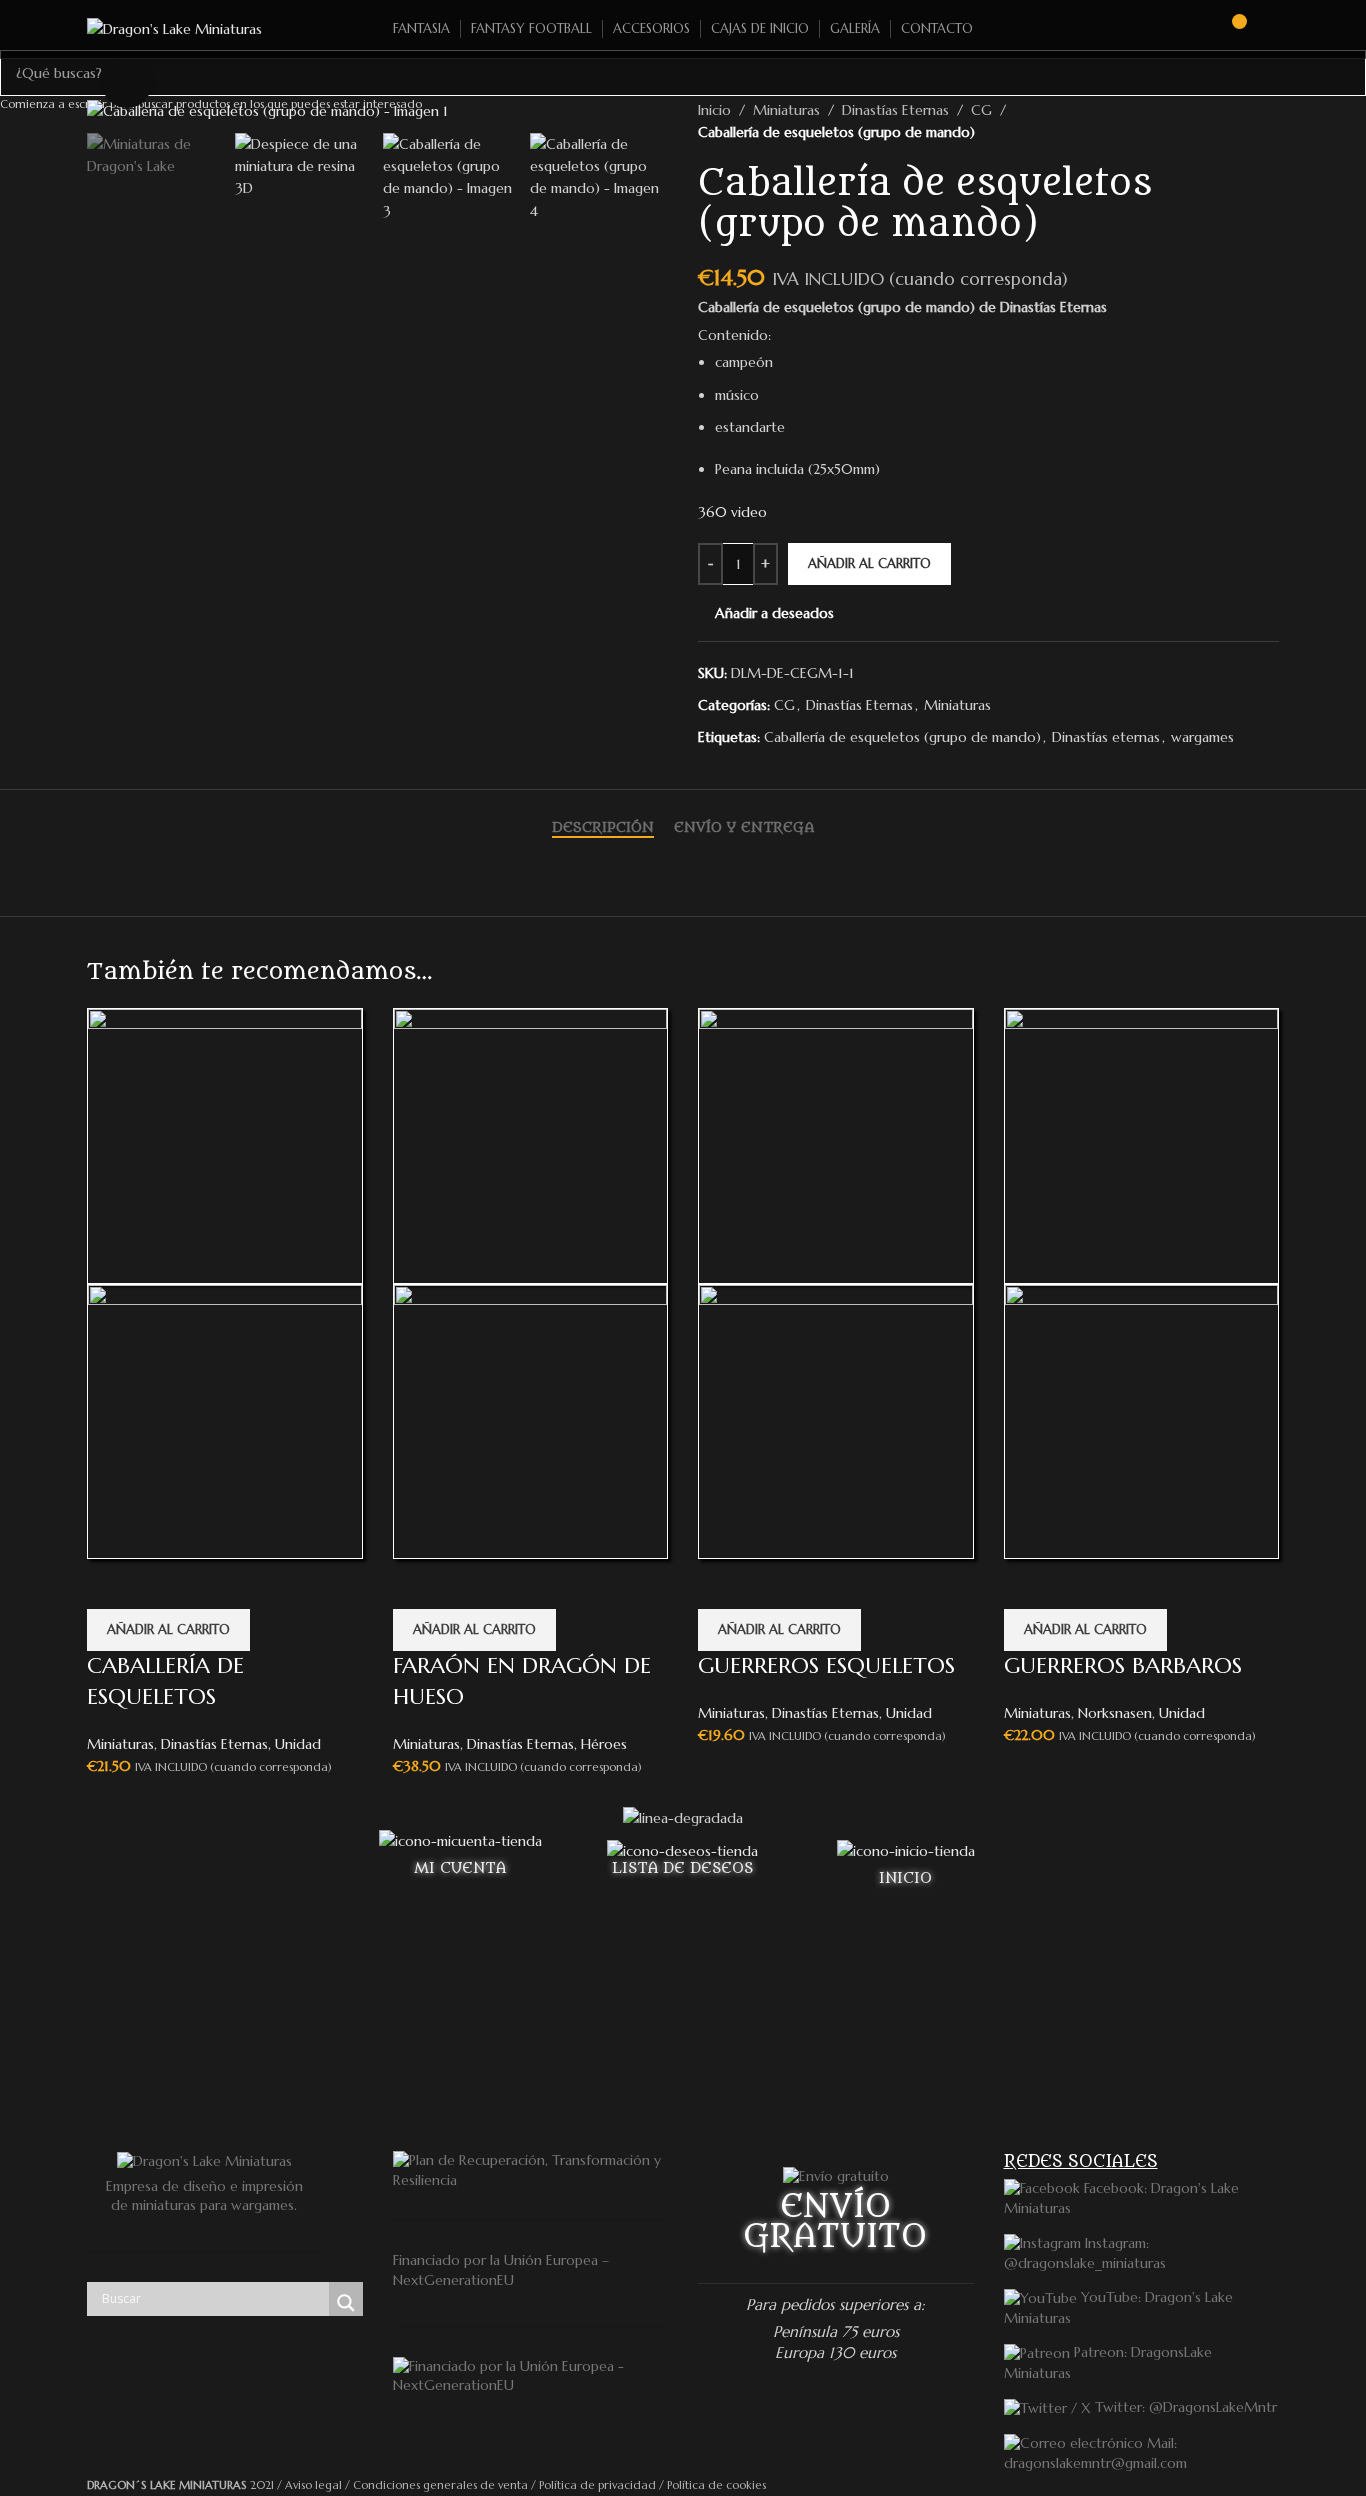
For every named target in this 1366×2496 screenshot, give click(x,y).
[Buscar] (1194, 29)
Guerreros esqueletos (826, 1665)
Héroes (604, 1744)
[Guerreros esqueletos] (836, 1144)
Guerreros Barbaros (1123, 1665)
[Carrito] (1230, 29)
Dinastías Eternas (214, 1744)
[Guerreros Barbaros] (1142, 1144)
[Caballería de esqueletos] (225, 1144)
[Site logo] (174, 28)
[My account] (1271, 29)
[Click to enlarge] (127, 82)
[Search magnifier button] (346, 2303)
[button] (168, 1630)
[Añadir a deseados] (112, 1584)
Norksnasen (1115, 1713)
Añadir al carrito (869, 563)
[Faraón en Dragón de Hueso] (531, 1144)
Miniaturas (120, 1744)
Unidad (298, 1744)
